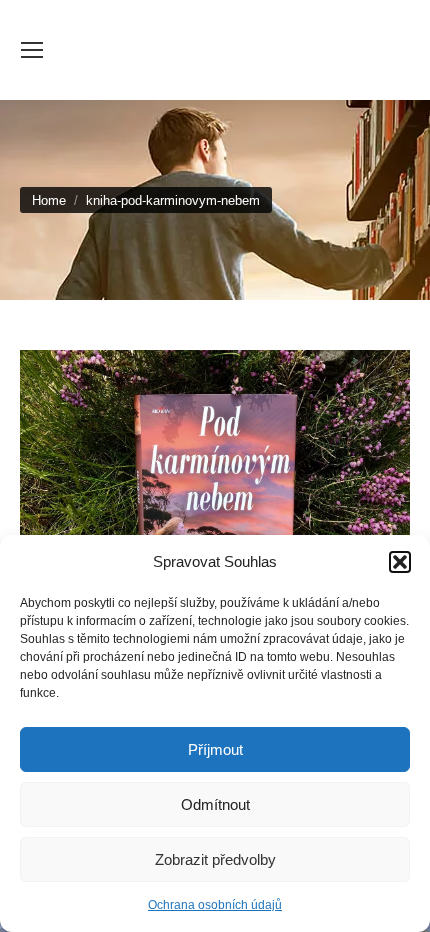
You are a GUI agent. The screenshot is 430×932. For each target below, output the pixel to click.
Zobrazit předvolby (215, 859)
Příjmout (215, 749)
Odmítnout (215, 804)
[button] (400, 562)
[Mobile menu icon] (32, 50)
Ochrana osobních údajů (215, 905)
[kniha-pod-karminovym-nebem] (215, 496)
